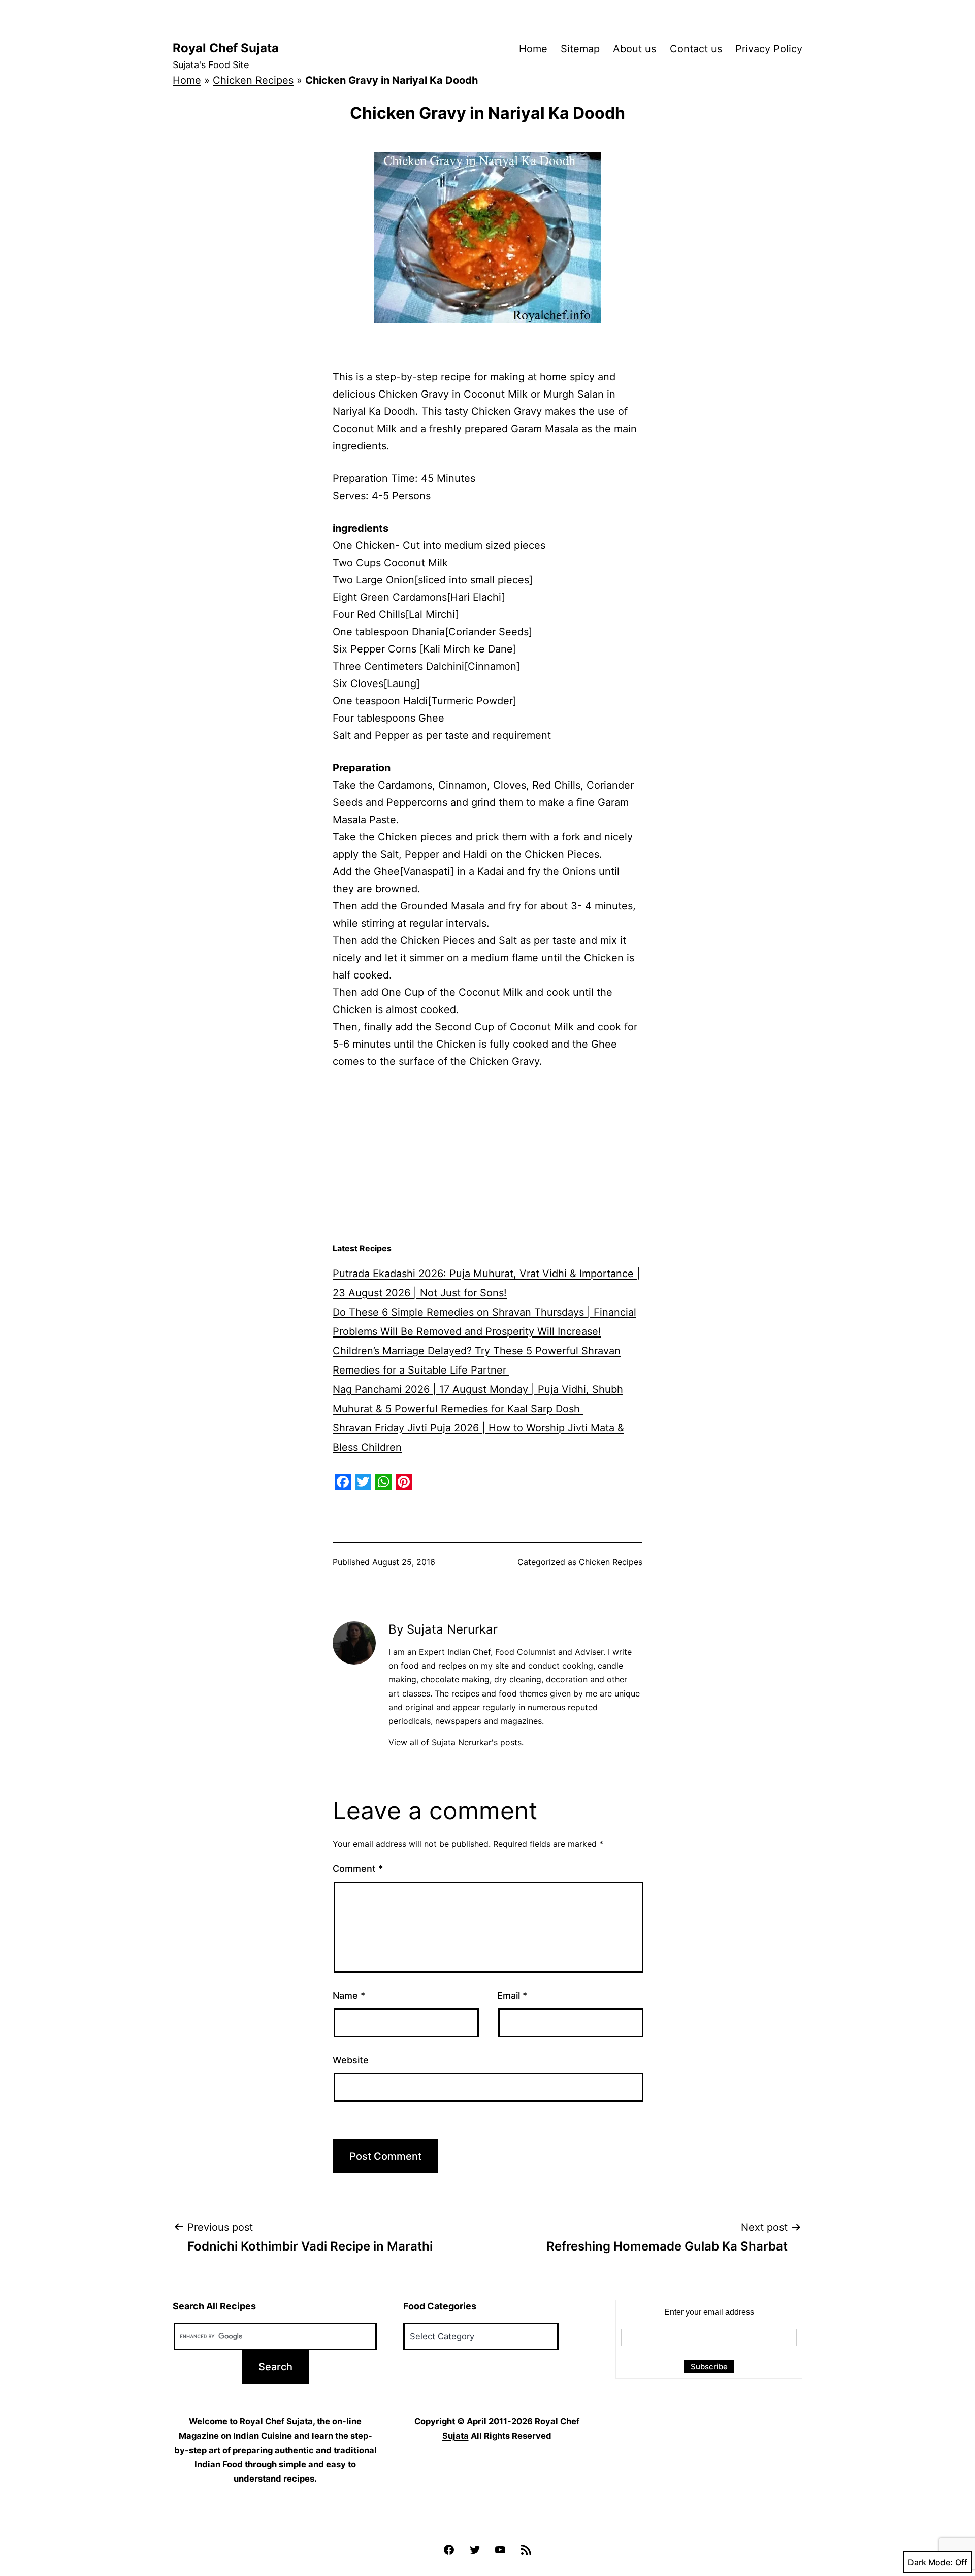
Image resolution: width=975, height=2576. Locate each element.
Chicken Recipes (253, 80)
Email (512, 1995)
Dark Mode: (930, 2562)
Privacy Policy (769, 49)
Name (349, 1995)
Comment (358, 1868)
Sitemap (580, 49)
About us (635, 49)
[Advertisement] (487, 1156)
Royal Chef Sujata (226, 48)
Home (533, 49)
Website (351, 2060)
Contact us (696, 49)
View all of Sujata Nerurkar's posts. (456, 1742)
